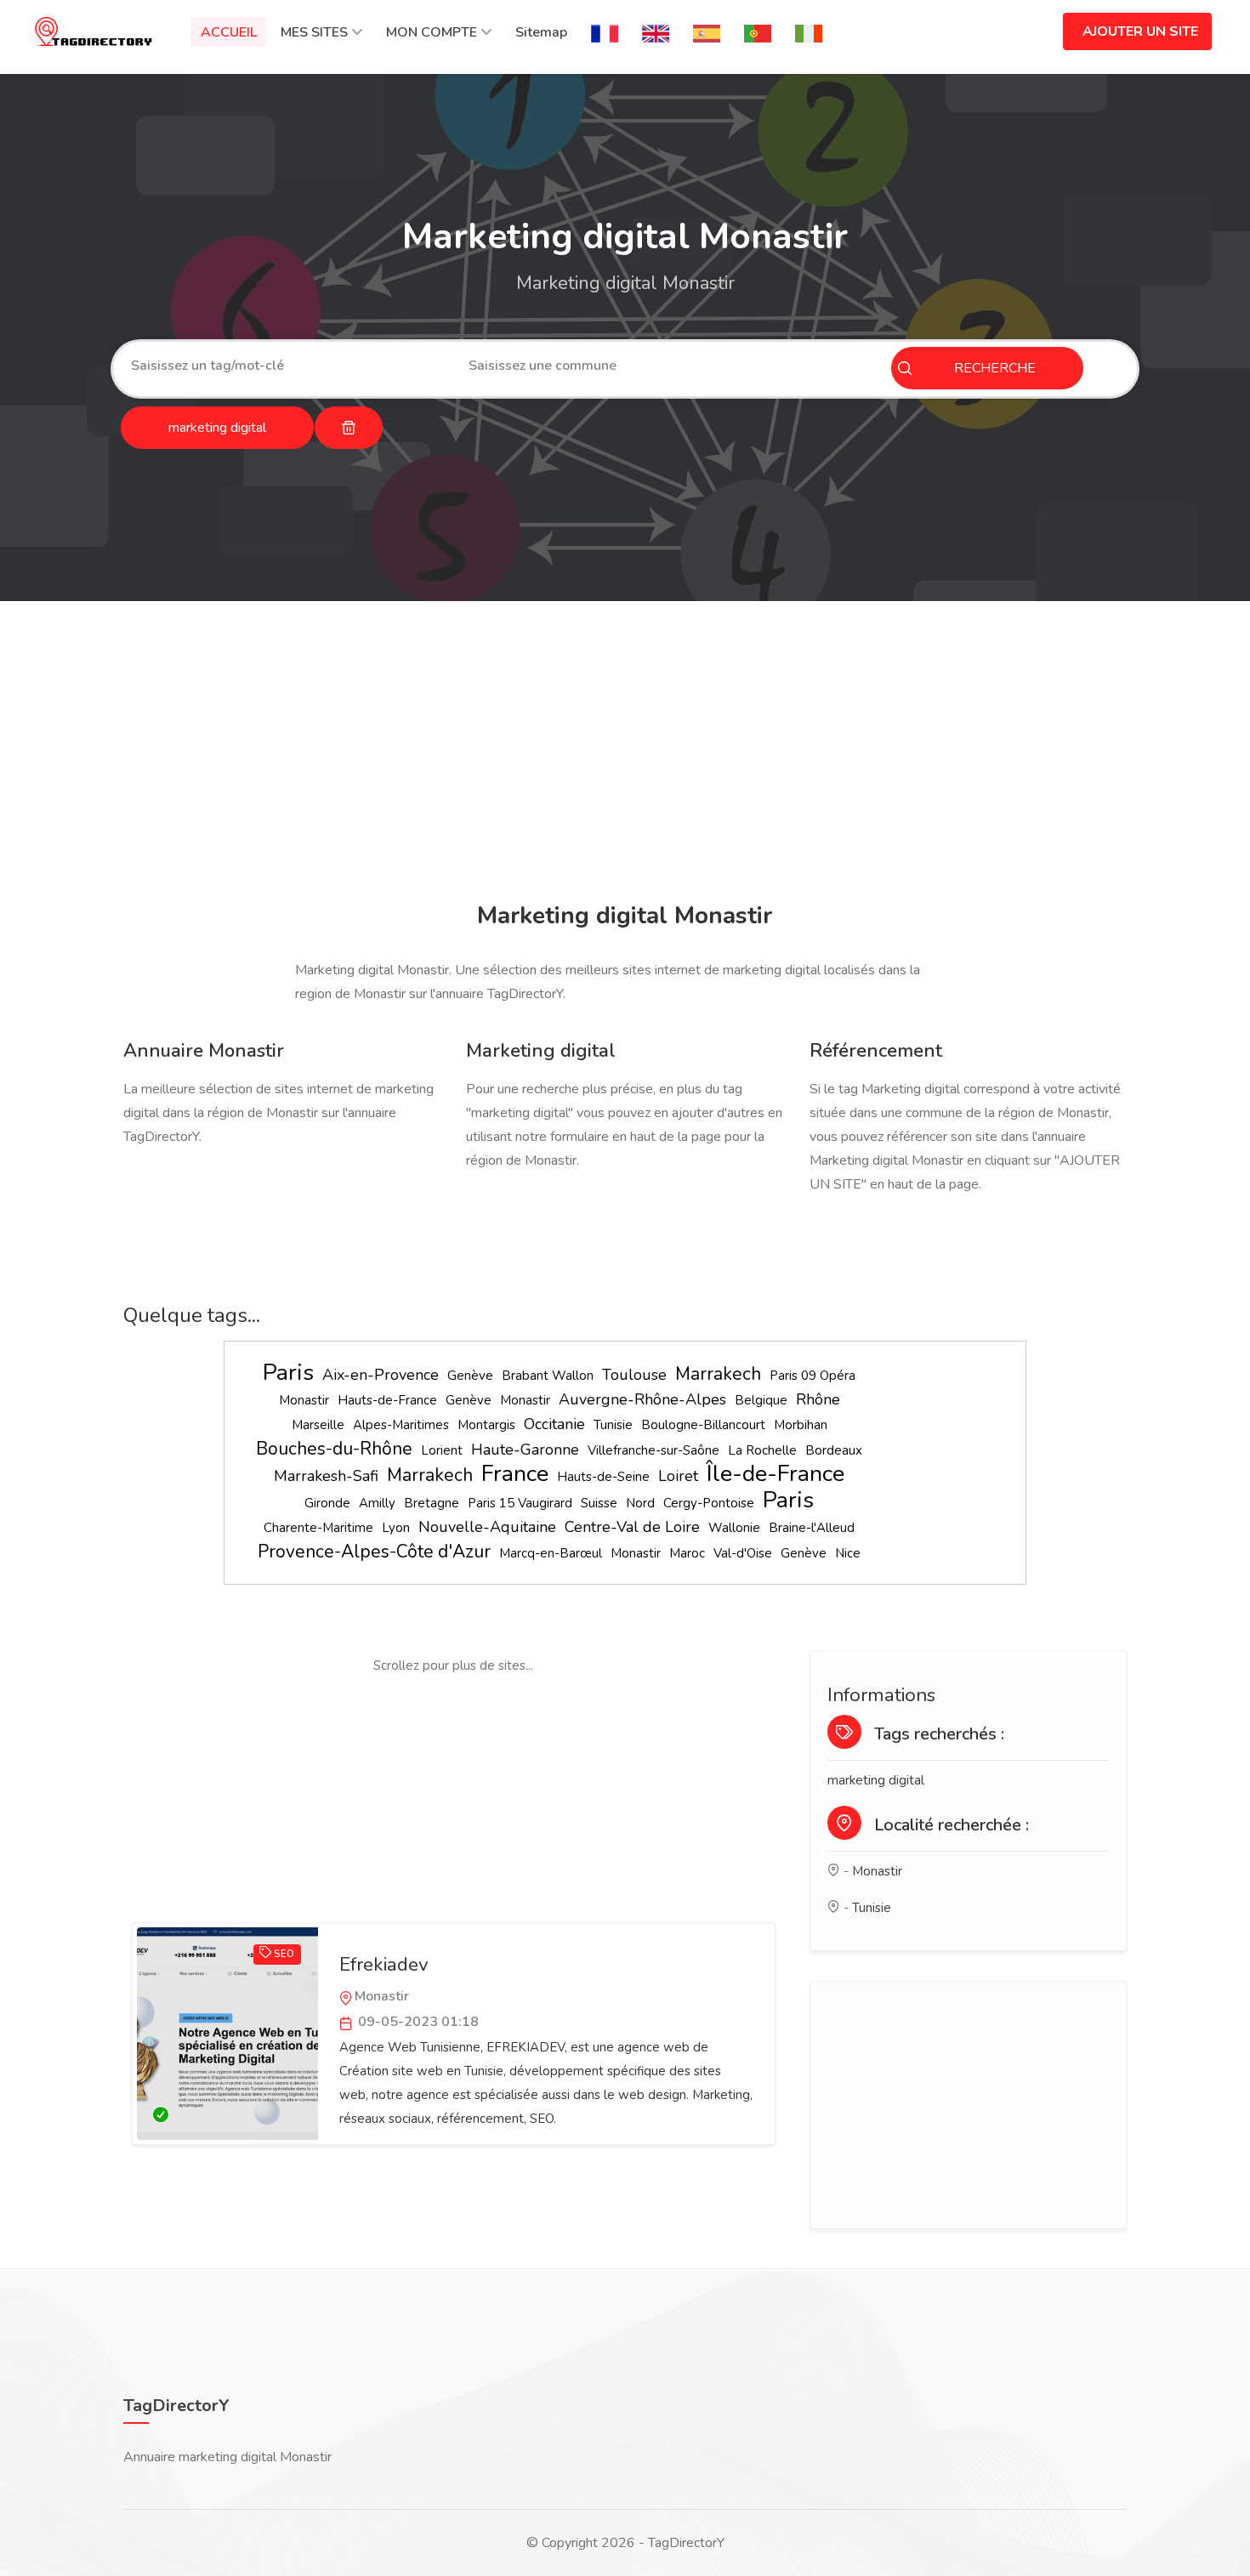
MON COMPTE (432, 32)
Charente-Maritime (318, 1528)
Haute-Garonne (525, 1450)
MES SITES (314, 32)
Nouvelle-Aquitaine (487, 1527)
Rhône (818, 1399)
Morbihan (801, 1425)
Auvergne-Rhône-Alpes (642, 1399)
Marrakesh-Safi (326, 1476)
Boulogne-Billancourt (703, 1425)
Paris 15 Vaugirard (520, 1503)
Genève (470, 1376)
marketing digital (876, 1780)
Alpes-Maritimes (401, 1425)
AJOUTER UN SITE (1140, 31)
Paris (288, 1373)
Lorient (442, 1450)
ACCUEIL (229, 32)
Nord (640, 1503)
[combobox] (287, 366)
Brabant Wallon (548, 1376)
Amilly (377, 1503)
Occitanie (554, 1424)
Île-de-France (776, 1474)
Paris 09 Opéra (812, 1376)
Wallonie (734, 1528)
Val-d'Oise (743, 1553)
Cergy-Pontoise (709, 1503)
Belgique (761, 1400)
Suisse (599, 1503)
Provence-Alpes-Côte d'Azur (374, 1552)
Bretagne (432, 1503)
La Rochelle (762, 1450)
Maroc (687, 1553)
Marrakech (718, 1374)
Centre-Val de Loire (632, 1527)
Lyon (396, 1528)
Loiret (678, 1476)
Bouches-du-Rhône (334, 1449)
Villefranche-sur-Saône (653, 1450)
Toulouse (634, 1375)
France (515, 1474)
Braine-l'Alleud (812, 1528)
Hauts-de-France (387, 1400)
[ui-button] (349, 428)
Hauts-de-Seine (603, 1477)
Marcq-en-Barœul (551, 1553)
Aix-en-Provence (381, 1375)
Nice (848, 1553)
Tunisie (613, 1425)
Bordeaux (834, 1450)
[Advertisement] (621, 754)
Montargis (486, 1425)
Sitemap (541, 32)
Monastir (304, 1400)
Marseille (318, 1425)
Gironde (327, 1503)
